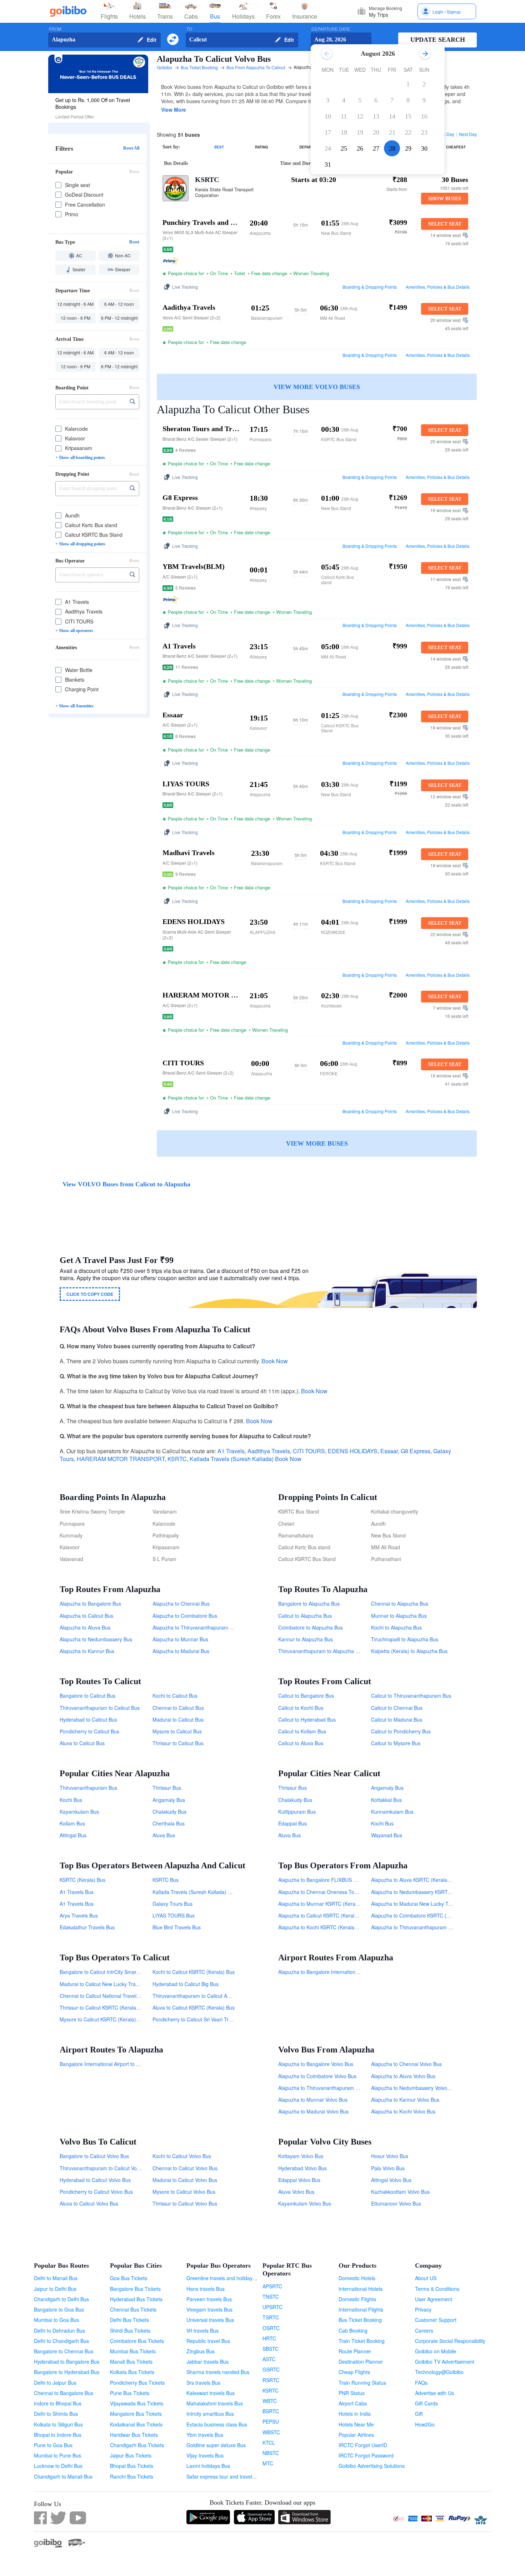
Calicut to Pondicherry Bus (401, 1731)
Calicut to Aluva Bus (301, 1743)
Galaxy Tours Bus (172, 1904)
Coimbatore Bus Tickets (137, 2341)
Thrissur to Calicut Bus (178, 1743)
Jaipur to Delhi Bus (55, 2289)
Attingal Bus (73, 1835)
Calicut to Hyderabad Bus (307, 1719)
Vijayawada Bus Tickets (137, 2403)
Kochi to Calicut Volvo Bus (182, 2156)
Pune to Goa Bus (53, 2445)
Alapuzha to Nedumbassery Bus (96, 1639)
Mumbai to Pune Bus (57, 2455)
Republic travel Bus (208, 2341)
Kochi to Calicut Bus (175, 1696)
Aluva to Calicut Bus (82, 1743)
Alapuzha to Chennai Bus (181, 1603)
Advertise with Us (434, 2393)
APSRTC (272, 2286)
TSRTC (271, 2317)
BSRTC (271, 2411)
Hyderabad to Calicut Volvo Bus (95, 2180)
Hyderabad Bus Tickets (136, 2299)
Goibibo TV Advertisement (445, 2362)
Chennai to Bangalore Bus (64, 2393)
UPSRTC (272, 2307)
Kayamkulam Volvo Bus (305, 2203)
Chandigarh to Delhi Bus (61, 2299)
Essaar (389, 1451)
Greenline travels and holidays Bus (226, 2278)
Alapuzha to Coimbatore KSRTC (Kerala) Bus (422, 1915)
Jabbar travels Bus (207, 2362)
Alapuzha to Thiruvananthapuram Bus (195, 1627)
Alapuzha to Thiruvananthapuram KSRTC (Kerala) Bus (432, 1927)
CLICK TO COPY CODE (90, 1294)
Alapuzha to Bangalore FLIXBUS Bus (320, 1880)
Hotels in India (355, 2414)
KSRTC (207, 180)
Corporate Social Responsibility (450, 2341)
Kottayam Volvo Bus (301, 2156)
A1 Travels (231, 1451)
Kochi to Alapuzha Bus (396, 1627)
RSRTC (271, 2380)
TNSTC (271, 2297)
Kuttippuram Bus (297, 1812)
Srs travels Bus (203, 2383)
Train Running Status (362, 2383)
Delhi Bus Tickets (129, 2320)
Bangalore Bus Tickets (135, 2289)
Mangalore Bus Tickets (136, 2414)
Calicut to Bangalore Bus (306, 1696)
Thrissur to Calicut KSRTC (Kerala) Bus (104, 2007)
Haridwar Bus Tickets (134, 2435)
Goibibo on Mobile (436, 2351)
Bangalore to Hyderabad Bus (67, 2372)
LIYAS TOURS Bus (174, 1915)
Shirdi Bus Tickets (130, 2330)
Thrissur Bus (167, 1788)
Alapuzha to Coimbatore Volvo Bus (317, 2076)
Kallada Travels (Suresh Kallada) (232, 1459)
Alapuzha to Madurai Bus (181, 1651)
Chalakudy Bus (169, 1812)
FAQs (421, 2383)
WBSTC (271, 2432)
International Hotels (361, 2289)
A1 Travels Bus (77, 1892)
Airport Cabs (353, 2403)
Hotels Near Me (356, 2424)
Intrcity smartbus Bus (210, 2414)
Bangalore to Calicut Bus (87, 1696)
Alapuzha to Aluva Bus (85, 1627)
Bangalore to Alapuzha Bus (309, 1603)
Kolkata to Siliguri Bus (58, 2424)
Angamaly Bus (169, 1800)
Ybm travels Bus (205, 2435)
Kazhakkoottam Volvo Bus (400, 2192)
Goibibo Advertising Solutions (372, 2466)
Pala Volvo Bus (388, 2168)
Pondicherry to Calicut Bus (89, 1731)
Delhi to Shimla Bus (56, 2414)
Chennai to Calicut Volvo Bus (185, 2168)
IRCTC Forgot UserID (363, 2445)
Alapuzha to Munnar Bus (180, 1639)
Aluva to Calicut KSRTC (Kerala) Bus (194, 2007)
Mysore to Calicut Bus (177, 1731)
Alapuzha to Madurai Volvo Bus (313, 2111)
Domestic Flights (357, 2299)
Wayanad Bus (387, 1835)
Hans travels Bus (206, 2289)
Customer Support (436, 2320)
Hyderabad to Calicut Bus (88, 1719)
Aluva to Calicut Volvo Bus (89, 2203)
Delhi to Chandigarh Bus (61, 2341)
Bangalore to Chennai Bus (64, 2351)
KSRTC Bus (166, 1880)
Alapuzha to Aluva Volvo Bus (403, 2076)
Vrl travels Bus (202, 2330)
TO (189, 29)
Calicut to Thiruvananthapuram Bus (411, 1696)
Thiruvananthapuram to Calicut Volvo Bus (106, 2168)
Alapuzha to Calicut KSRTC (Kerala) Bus (324, 1915)
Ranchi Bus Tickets (132, 2476)
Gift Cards (426, 2403)
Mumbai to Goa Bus (56, 2320)
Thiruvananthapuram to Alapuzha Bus (321, 1651)
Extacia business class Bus (217, 2424)
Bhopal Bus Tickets (132, 2466)
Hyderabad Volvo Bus (302, 2168)
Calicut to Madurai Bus (397, 1719)
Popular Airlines (356, 2435)
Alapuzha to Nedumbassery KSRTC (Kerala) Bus (426, 1892)
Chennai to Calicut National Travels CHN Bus (110, 1996)
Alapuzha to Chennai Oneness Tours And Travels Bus (339, 1892)
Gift (419, 2414)
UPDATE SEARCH (438, 40)
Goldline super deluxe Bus (216, 2445)
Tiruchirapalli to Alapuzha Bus (405, 1639)
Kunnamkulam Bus (392, 1812)
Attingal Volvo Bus (391, 2180)
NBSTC (271, 2453)
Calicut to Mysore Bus (396, 1743)
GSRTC (271, 2369)
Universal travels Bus (210, 2320)
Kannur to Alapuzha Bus (306, 1639)
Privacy (423, 2309)
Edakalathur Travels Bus (87, 1927)
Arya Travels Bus (79, 1915)
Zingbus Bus (201, 2351)
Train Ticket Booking (362, 2341)
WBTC (270, 2401)
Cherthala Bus (169, 1823)
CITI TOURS (309, 1451)
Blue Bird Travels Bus (177, 1927)
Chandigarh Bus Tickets (137, 2445)
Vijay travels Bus (205, 2455)
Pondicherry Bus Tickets (137, 2383)
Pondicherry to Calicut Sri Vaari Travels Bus (201, 2019)
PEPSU (271, 2421)
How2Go (425, 2424)
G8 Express (416, 1451)
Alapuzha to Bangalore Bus (90, 1603)
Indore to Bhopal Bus (58, 2403)
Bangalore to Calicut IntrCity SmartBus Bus (108, 1972)
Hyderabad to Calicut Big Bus (186, 1984)
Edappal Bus (292, 1823)
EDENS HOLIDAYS (353, 1451)
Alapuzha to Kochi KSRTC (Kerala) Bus (322, 1927)
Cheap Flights (354, 2372)
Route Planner (355, 2351)
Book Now (275, 1361)
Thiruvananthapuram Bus (88, 1788)
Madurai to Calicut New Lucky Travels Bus (107, 1984)
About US (426, 2278)
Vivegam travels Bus (209, 2309)
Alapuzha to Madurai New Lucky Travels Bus (421, 1904)
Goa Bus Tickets (129, 2278)
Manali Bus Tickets (131, 2362)
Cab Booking (353, 2330)
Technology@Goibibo (439, 2372)
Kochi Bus (71, 1800)
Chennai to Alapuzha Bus (400, 1603)
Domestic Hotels (357, 2278)
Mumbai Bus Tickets (133, 2351)
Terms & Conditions (437, 2289)
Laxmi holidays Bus (208, 2466)
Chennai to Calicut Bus (178, 1708)
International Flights (361, 2309)
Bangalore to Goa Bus (59, 2309)
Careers (424, 2330)
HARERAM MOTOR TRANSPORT (121, 1459)
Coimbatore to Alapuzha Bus (311, 1627)
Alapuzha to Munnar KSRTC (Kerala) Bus (325, 1904)
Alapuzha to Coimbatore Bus (185, 1616)
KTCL (269, 2443)
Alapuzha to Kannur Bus (87, 1651)
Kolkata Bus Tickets (132, 2372)
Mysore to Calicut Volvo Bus (184, 2192)
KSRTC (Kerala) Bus (82, 1880)
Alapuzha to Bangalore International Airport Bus (332, 1972)
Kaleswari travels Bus (211, 2393)
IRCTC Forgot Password (366, 2455)
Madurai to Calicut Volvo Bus (185, 2180)
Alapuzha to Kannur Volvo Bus (405, 2100)
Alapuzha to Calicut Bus (86, 1616)
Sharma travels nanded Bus (218, 2372)
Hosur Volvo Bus (390, 2156)
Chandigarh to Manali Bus (63, 2476)
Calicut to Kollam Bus (302, 1731)
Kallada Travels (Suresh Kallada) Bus (194, 1892)
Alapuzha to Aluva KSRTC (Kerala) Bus (415, 1880)
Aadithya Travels (269, 1451)
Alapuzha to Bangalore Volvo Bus (316, 2064)
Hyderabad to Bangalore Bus (67, 2362)
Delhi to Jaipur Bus (55, 2383)
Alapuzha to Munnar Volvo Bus (313, 2100)
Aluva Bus (164, 1835)
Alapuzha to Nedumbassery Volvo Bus (414, 2088)
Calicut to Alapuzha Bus (305, 1616)
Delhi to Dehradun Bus (59, 2330)
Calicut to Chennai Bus (397, 1708)
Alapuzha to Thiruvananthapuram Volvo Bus (328, 2088)
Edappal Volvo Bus (299, 2180)
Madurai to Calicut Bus (178, 1719)
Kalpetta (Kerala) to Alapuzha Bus (409, 1651)
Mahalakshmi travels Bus (215, 2403)
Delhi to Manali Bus (56, 2278)
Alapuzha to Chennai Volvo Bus (406, 2064)
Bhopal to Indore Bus (58, 2435)
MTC (268, 2463)
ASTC (269, 2359)
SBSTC (271, 2349)
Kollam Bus (72, 1823)
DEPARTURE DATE (331, 29)
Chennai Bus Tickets (133, 2309)
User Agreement (434, 2299)
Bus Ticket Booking (360, 2320)
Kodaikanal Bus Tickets (136, 2424)
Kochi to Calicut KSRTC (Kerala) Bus (194, 1972)
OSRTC (271, 2328)
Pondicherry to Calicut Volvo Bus (96, 2192)
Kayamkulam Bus (79, 1812)
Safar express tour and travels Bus (226, 2476)
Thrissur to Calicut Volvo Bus (185, 2203)
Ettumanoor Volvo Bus (396, 2203)
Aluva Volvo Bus (296, 2192)
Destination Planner (361, 2362)
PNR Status (352, 2393)
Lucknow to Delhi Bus (58, 2466)
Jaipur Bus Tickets (131, 2455)
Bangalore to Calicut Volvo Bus (94, 2156)
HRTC (269, 2338)
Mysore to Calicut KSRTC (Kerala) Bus (103, 2019)
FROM (55, 29)
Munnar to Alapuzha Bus (399, 1616)
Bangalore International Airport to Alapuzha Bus (113, 2064)
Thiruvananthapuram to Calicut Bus (100, 1708)
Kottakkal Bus (386, 1800)
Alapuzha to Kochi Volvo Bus (403, 2111)
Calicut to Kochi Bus (301, 1708)
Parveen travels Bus (209, 2299)
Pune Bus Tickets (130, 2393)
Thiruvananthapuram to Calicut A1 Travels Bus (205, 1996)
